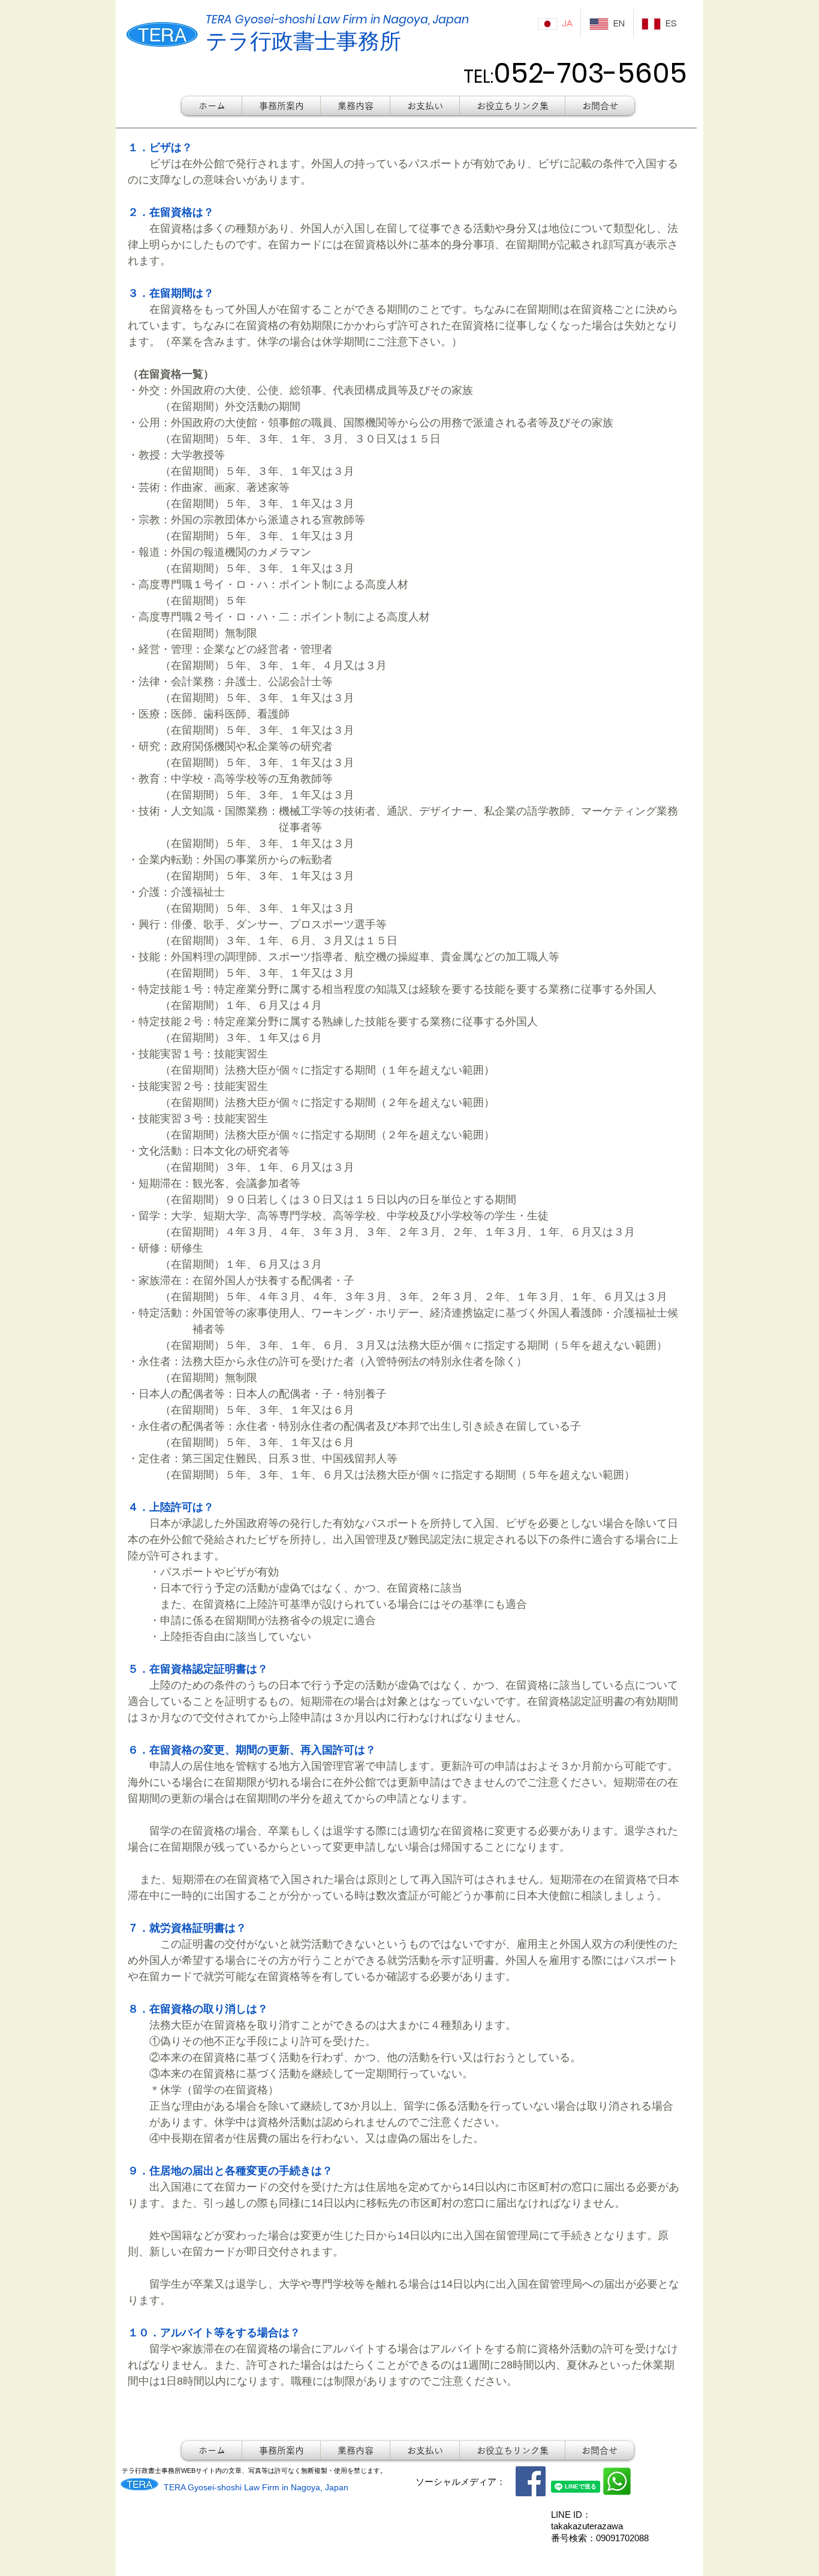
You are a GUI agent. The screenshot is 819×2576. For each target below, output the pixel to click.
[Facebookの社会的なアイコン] (531, 2481)
